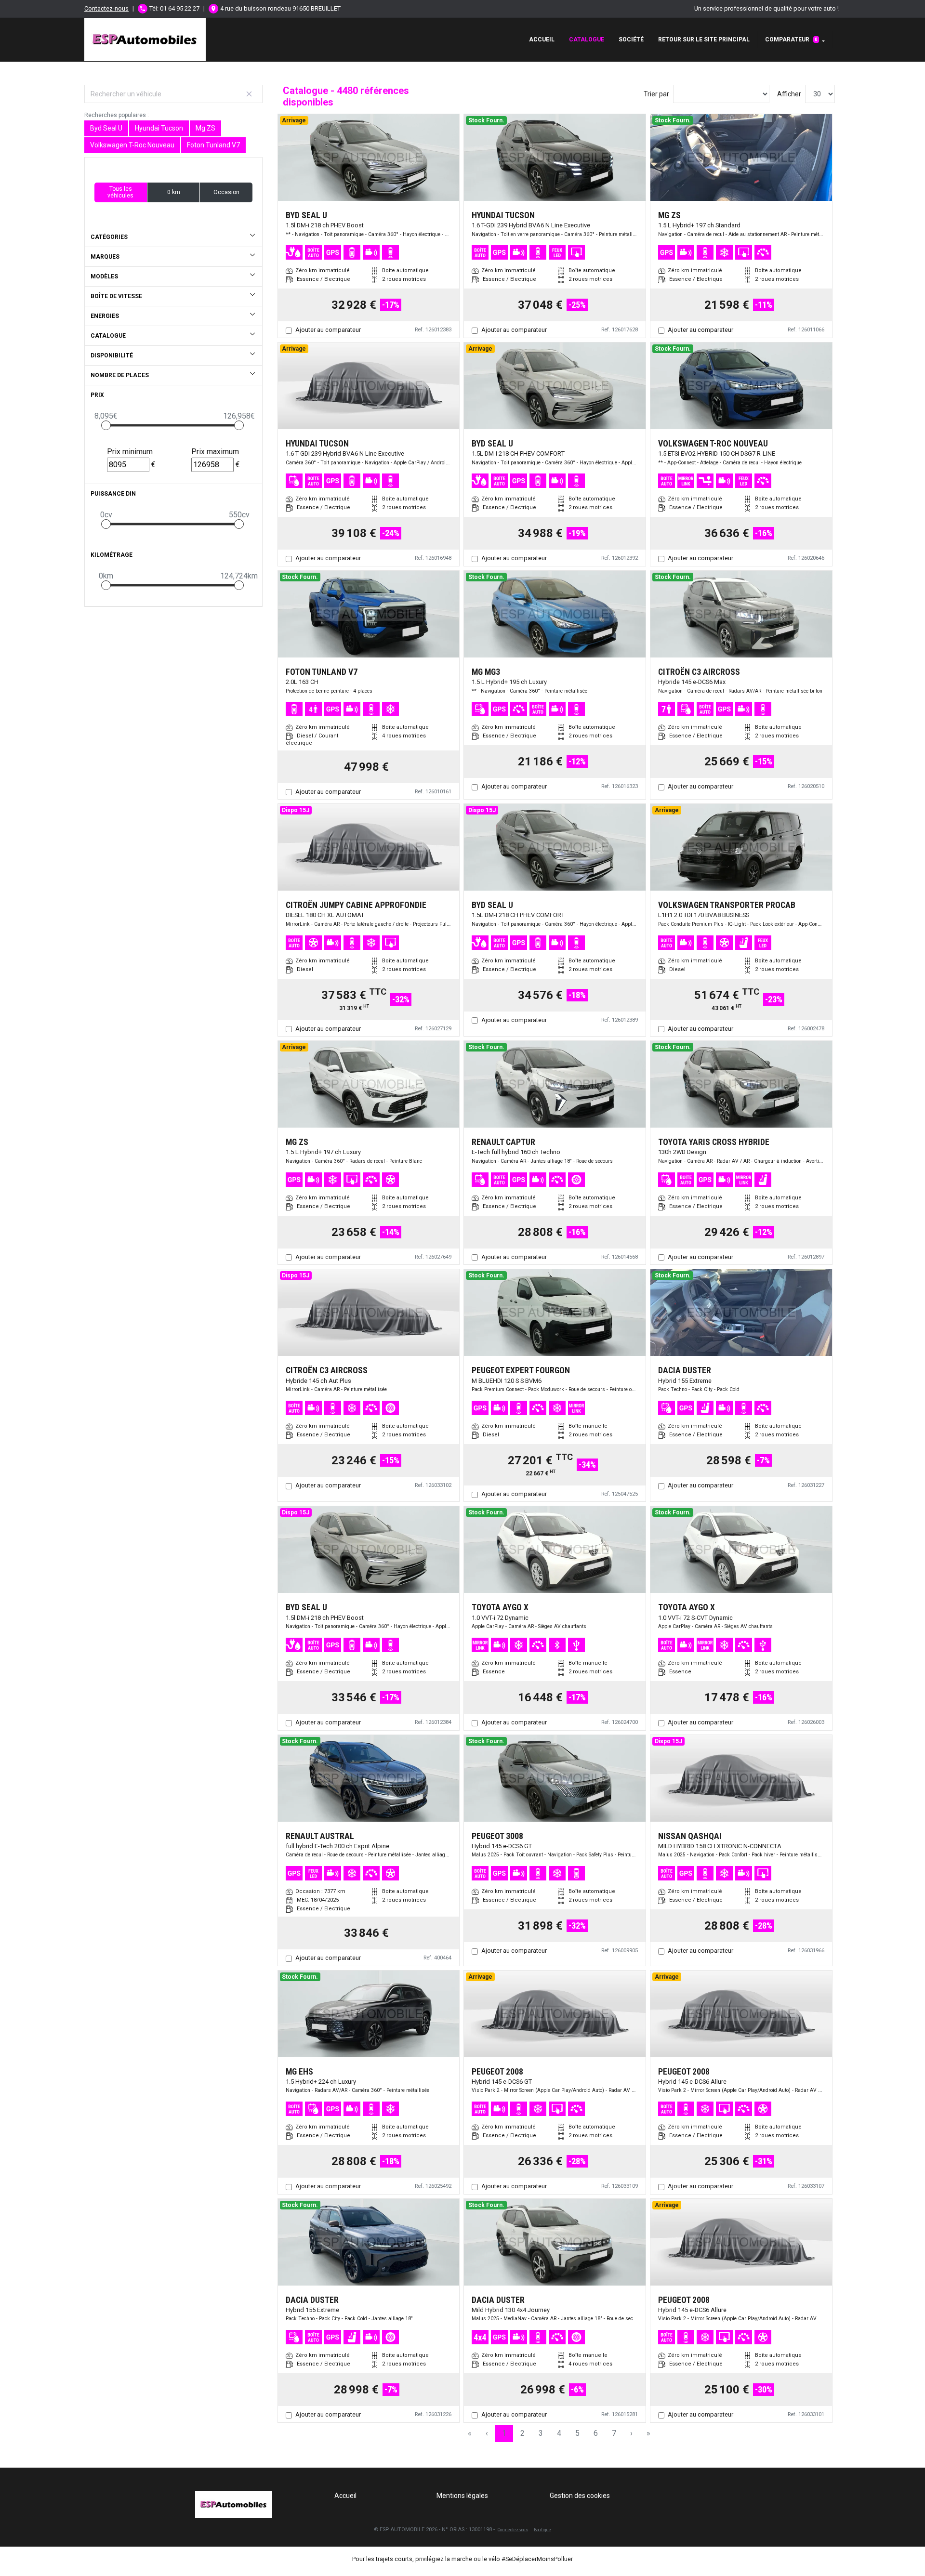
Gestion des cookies (580, 2496)
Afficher (789, 94)
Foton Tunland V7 (213, 145)
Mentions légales (462, 2496)
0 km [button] (174, 192)
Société (631, 39)
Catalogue (587, 39)
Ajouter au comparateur (328, 330)
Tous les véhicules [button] (120, 192)
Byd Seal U (106, 128)
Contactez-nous (106, 8)
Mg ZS (205, 128)
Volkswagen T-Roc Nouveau (132, 145)
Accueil (542, 39)
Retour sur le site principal (704, 39)
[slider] (106, 425)
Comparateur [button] (791, 39)
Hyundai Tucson (159, 128)
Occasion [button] (226, 192)
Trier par (656, 94)
